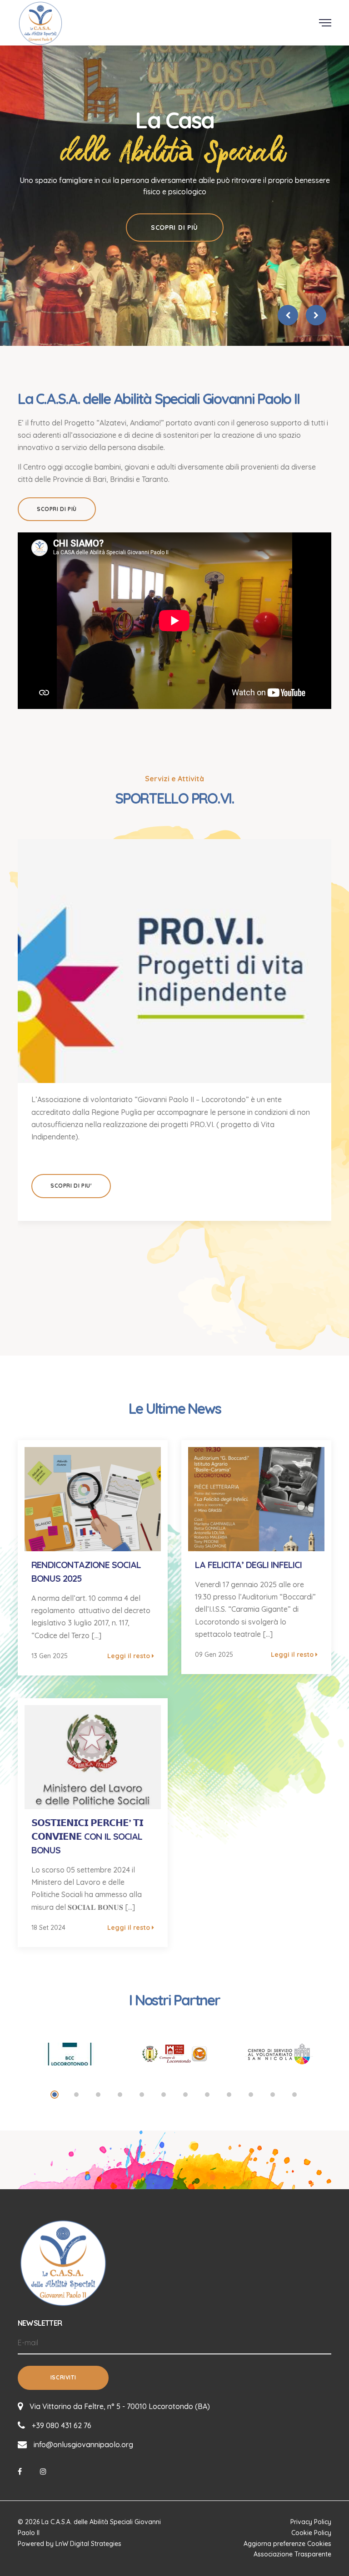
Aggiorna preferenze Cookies (287, 2544)
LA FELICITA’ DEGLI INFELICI (248, 1565)
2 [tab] (76, 2095)
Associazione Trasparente (292, 2554)
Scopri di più (174, 228)
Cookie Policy (311, 2533)
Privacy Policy (311, 2522)
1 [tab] (55, 2095)
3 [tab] (98, 2095)
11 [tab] (273, 2095)
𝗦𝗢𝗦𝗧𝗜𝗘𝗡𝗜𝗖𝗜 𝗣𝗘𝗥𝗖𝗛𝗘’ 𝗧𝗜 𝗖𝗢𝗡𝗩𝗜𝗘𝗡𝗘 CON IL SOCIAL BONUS (87, 1836)
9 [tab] (229, 2095)
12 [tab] (294, 2095)
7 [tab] (185, 2095)
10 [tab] (251, 2095)
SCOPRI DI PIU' (71, 1186)
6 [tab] (164, 2095)
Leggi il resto (130, 1656)
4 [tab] (120, 2095)
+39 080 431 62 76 (62, 2425)
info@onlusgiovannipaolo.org (83, 2444)
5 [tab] (142, 2095)
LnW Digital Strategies (88, 2544)
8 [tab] (207, 2095)
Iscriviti (63, 2377)
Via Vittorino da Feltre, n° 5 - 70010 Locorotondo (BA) (120, 2406)
